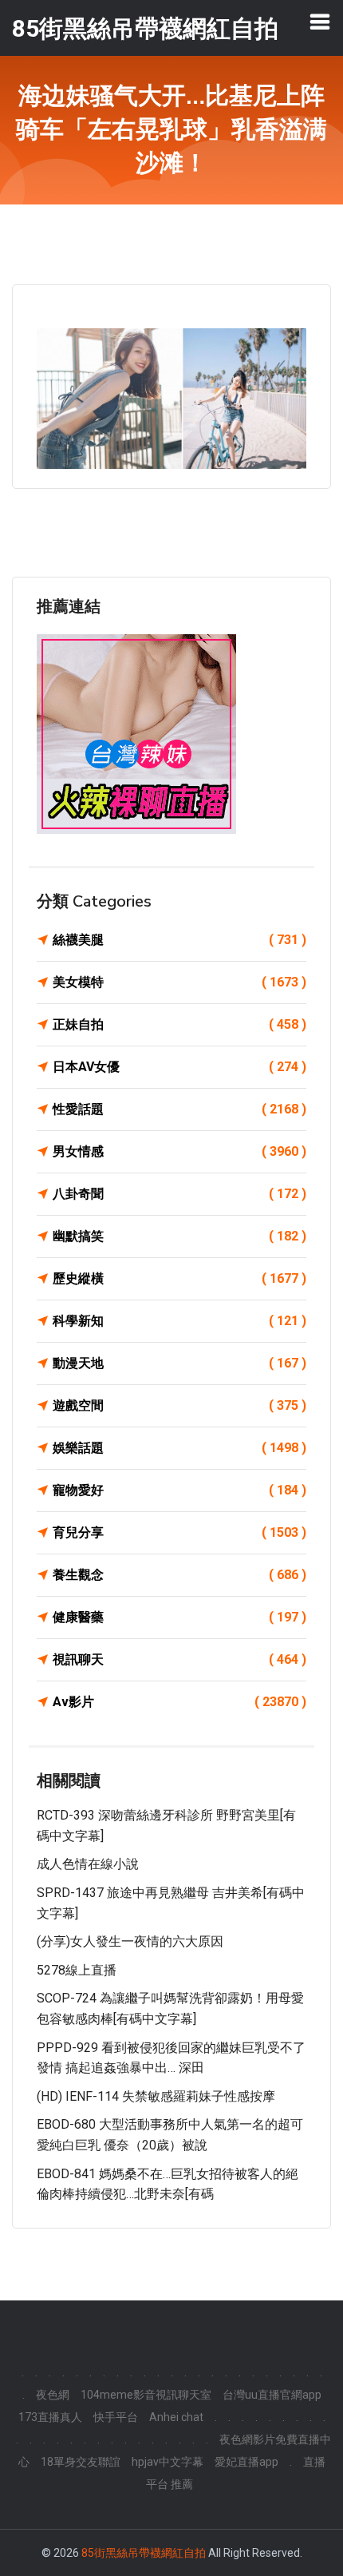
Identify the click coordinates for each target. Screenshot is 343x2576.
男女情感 (179, 1151)
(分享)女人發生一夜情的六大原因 (130, 1941)
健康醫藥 (179, 1617)
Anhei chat (176, 2417)
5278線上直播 (77, 1970)
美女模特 (179, 982)
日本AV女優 (179, 1067)
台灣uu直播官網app (272, 2395)
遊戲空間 (179, 1405)
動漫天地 (179, 1363)
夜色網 (53, 2395)
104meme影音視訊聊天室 (146, 2395)
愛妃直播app (246, 2462)
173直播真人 (50, 2417)
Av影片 (179, 1702)
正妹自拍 (179, 1024)
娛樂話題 (179, 1448)
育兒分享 (179, 1532)
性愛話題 (179, 1109)
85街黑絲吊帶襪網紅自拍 (144, 2553)
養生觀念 (179, 1575)
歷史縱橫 (179, 1278)
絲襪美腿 (179, 940)
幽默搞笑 (179, 1236)
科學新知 (179, 1321)
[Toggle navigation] (320, 22)
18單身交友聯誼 (81, 2462)
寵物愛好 (179, 1490)
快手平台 (116, 2417)
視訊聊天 (179, 1659)
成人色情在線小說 (88, 1864)
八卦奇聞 (179, 1194)
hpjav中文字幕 (168, 2462)
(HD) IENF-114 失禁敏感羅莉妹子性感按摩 (156, 2096)
